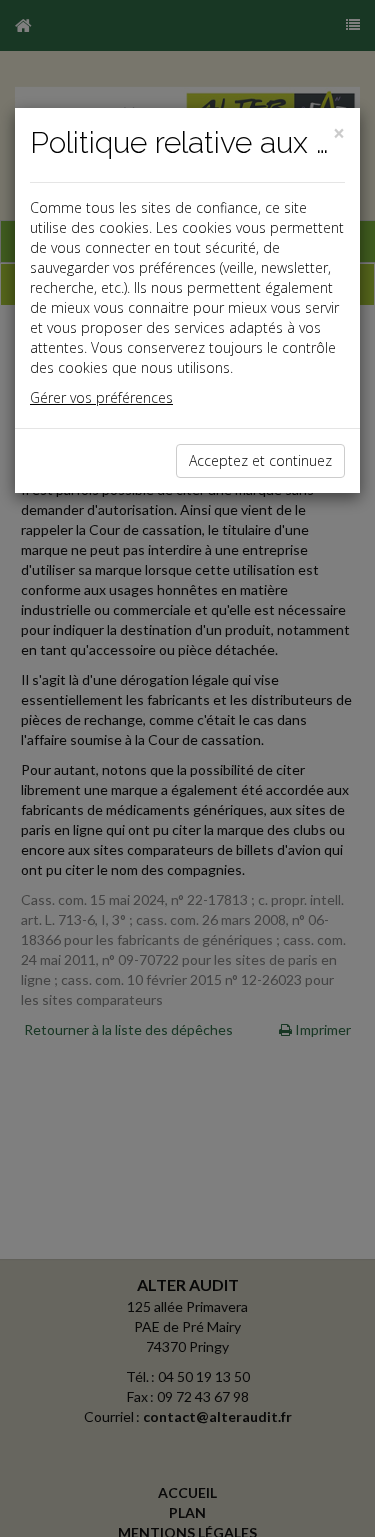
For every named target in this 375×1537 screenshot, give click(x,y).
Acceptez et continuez (260, 460)
